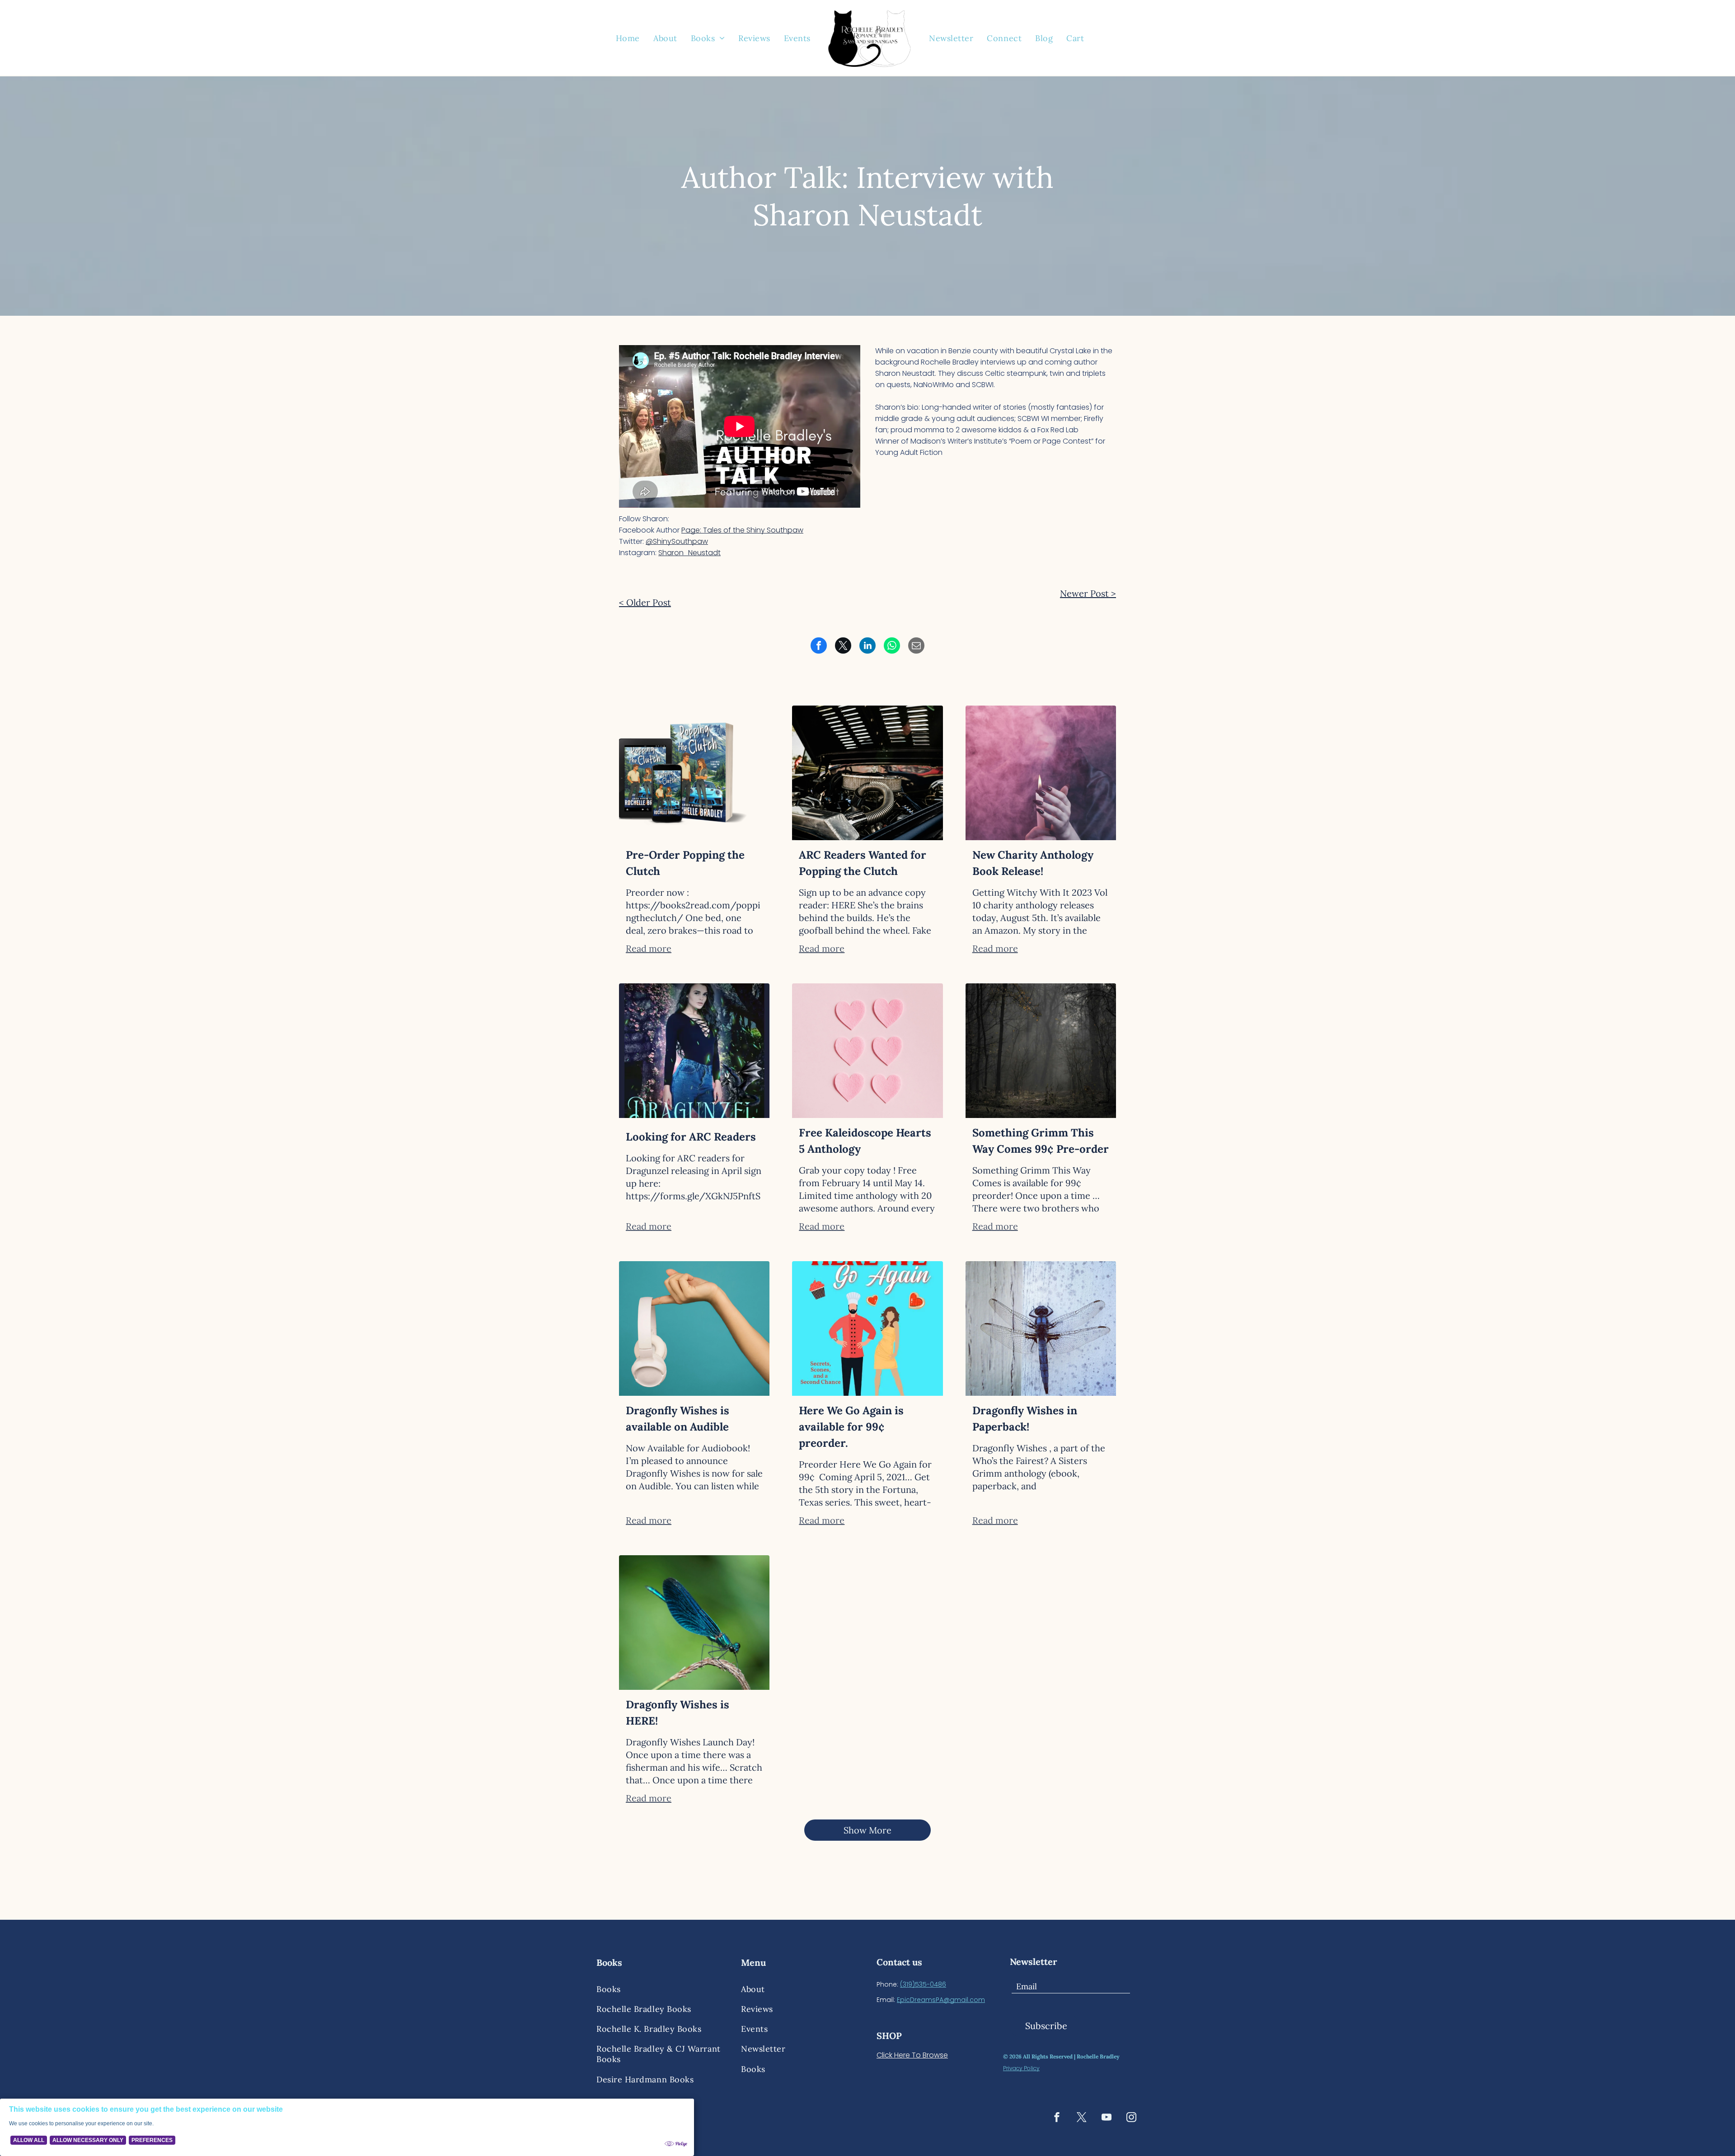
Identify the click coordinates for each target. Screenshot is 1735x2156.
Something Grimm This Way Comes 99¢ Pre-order (1041, 1141)
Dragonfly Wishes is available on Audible (678, 1419)
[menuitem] (628, 38)
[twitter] (1082, 2118)
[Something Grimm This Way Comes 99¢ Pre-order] (1041, 1051)
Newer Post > (1088, 593)
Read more (649, 948)
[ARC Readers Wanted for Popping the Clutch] (867, 773)
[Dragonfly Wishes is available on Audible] (694, 1328)
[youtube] (1107, 2118)
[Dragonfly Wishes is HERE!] (694, 1623)
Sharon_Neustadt (689, 553)
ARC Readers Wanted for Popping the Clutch (863, 863)
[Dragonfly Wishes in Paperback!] (1041, 1328)
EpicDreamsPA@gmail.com (941, 2000)
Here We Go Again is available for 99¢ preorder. (851, 1427)
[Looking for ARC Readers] (694, 1051)
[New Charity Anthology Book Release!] (1041, 773)
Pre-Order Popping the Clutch (685, 863)
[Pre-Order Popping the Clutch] (694, 773)
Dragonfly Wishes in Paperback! (1025, 1419)
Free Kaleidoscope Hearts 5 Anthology (865, 1141)
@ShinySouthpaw (677, 541)
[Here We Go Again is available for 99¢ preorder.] (867, 1328)
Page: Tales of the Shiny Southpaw (742, 530)
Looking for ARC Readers (691, 1137)
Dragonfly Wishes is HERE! (678, 1713)
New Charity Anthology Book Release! (1033, 863)
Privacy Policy (1021, 2068)
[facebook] (1057, 2118)
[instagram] (1131, 2118)
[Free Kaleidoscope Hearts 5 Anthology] (867, 1051)
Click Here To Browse (912, 2055)
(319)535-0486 (923, 1984)
